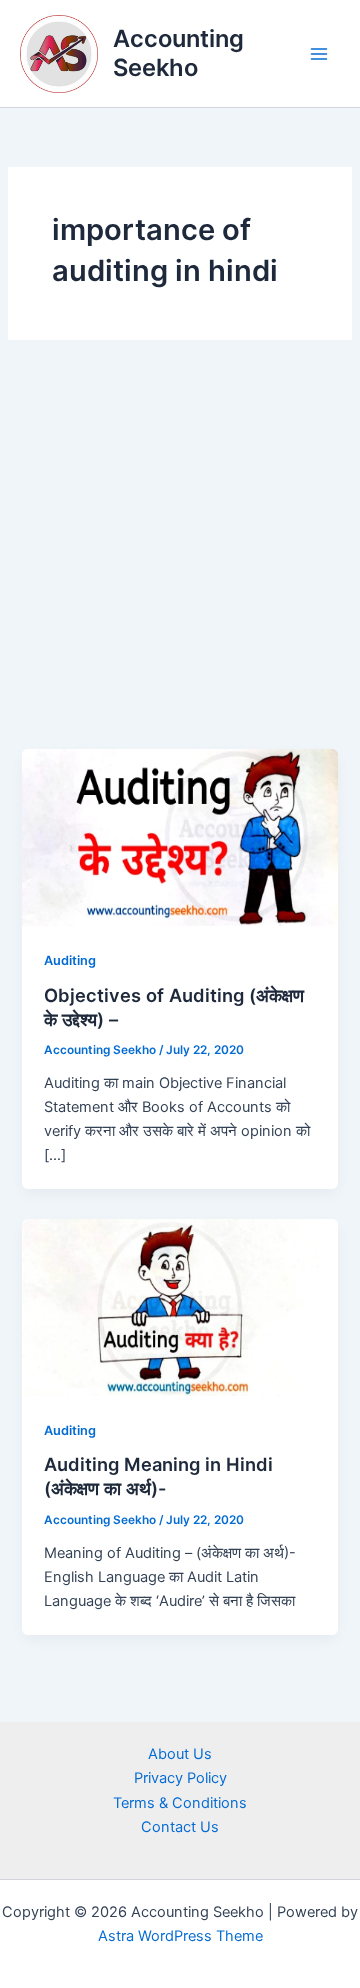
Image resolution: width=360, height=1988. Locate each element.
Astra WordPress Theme (180, 1936)
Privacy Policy (180, 1778)
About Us (180, 1754)
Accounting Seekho (178, 52)
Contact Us (180, 1827)
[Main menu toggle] (319, 54)
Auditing (70, 960)
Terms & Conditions (180, 1803)
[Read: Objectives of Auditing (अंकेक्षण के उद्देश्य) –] (179, 837)
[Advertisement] (180, 559)
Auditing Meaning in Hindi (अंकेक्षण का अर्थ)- (158, 1476)
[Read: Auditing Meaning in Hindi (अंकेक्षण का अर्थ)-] (179, 1306)
